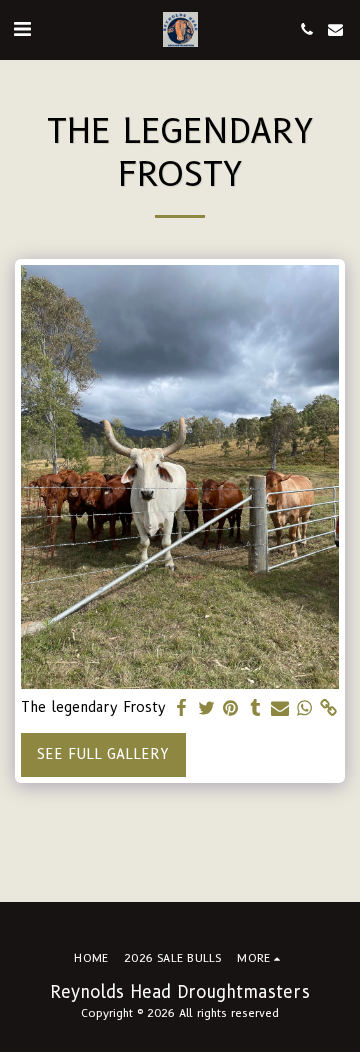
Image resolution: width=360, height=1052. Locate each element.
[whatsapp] (305, 708)
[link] (329, 708)
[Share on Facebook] (182, 708)
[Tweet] (207, 708)
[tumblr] (256, 708)
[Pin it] (231, 708)
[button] (22, 29)
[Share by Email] (280, 708)
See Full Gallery (103, 754)
